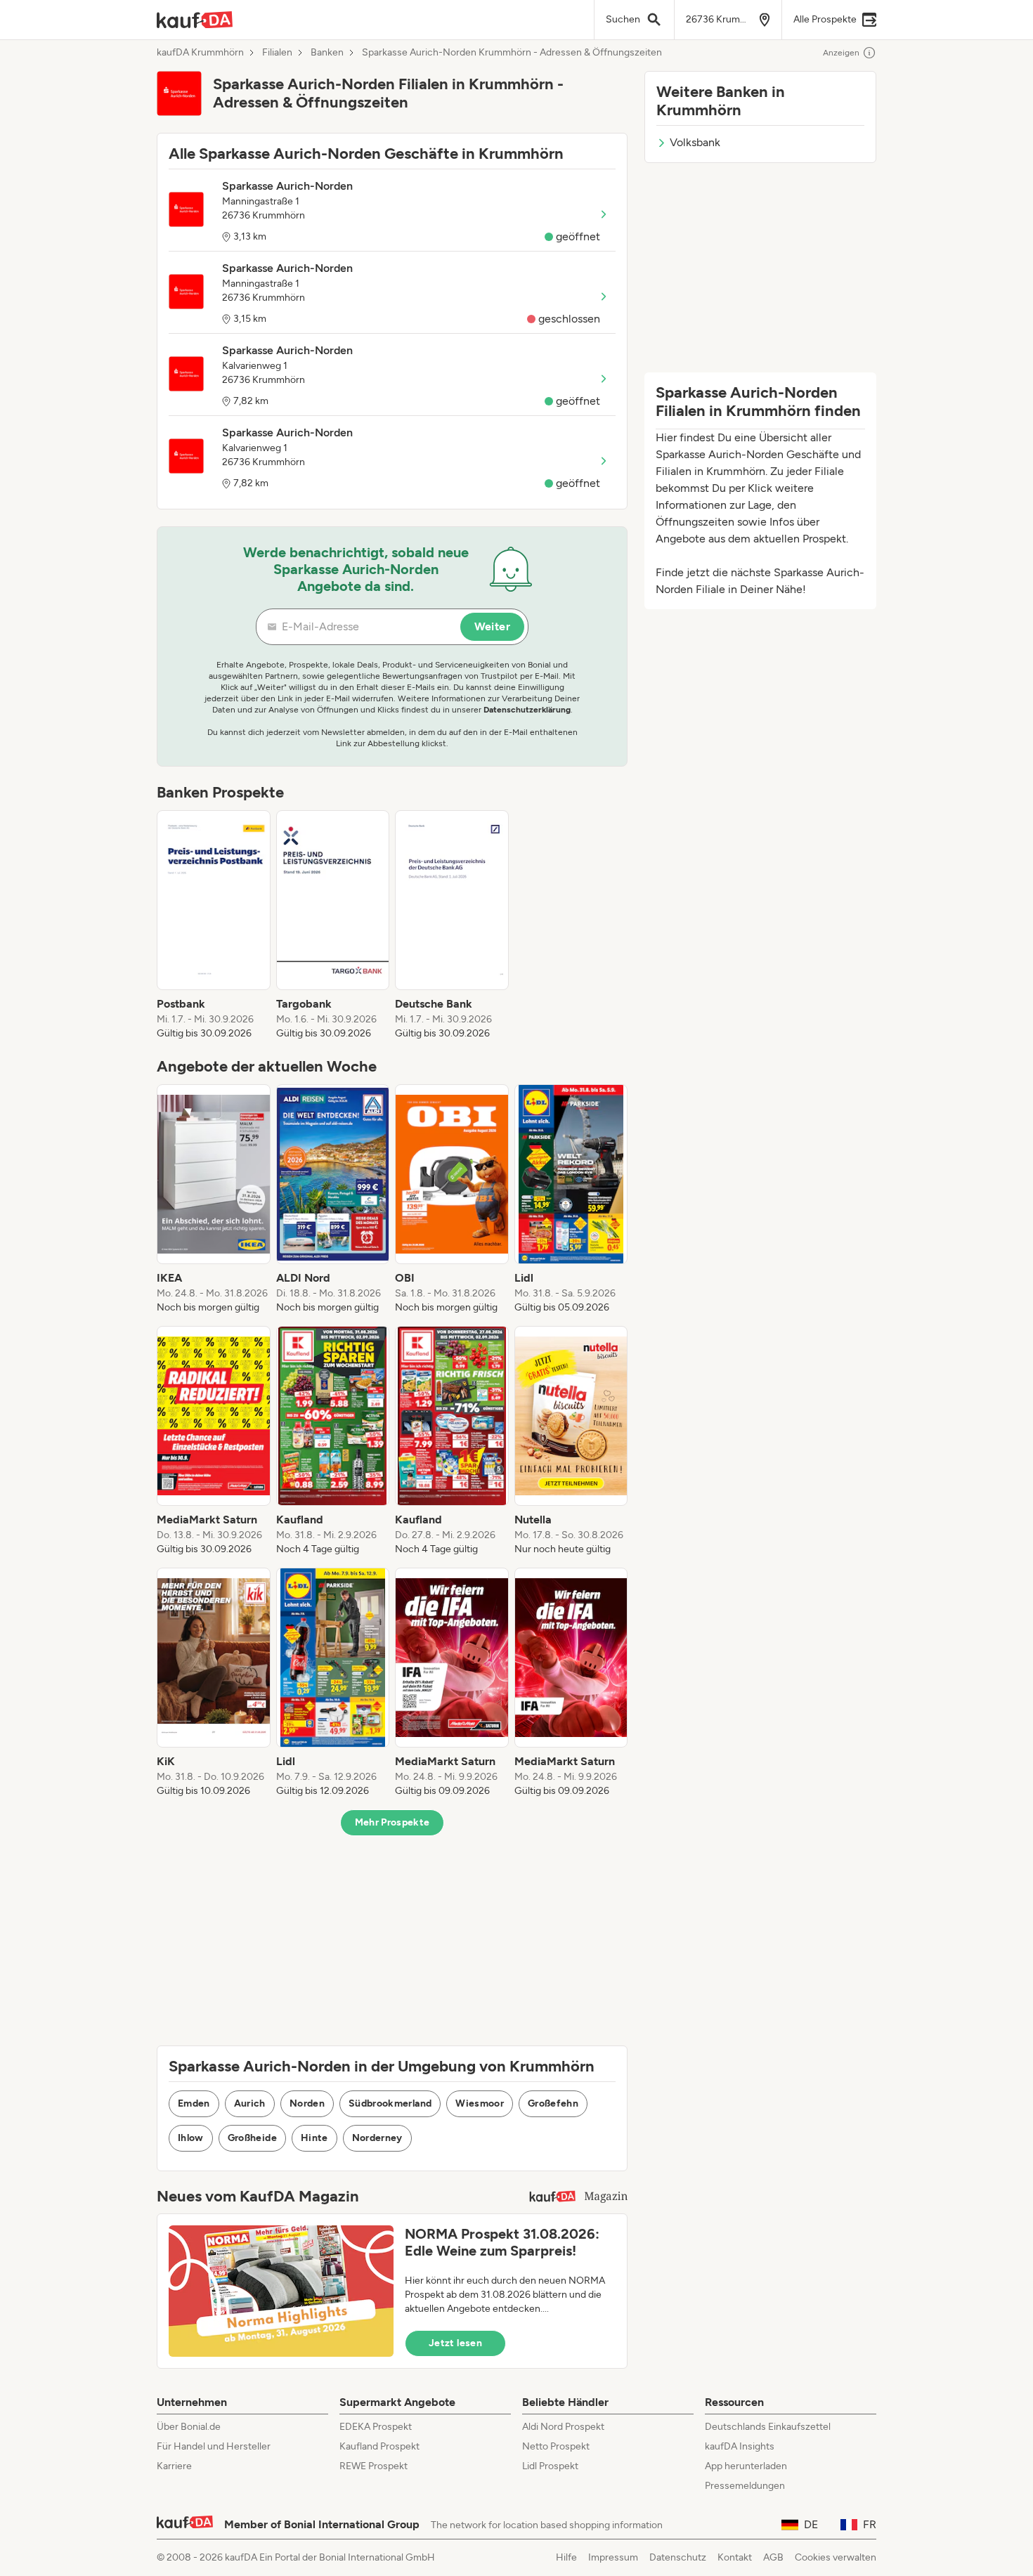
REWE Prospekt (373, 2466)
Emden (194, 2103)
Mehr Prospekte (392, 1822)
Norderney (377, 2138)
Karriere (174, 2466)
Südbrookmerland (390, 2103)
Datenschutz (678, 2557)
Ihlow (191, 2138)
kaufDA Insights (740, 2446)
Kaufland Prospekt (379, 2446)
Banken (327, 53)
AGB (773, 2557)
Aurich (250, 2103)
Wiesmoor (480, 2103)
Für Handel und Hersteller (214, 2446)
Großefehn (553, 2103)
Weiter (492, 626)
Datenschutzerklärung (527, 710)
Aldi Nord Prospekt (563, 2427)
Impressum (613, 2557)
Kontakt (735, 2557)
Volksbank (695, 142)
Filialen (277, 53)
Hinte (314, 2138)
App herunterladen (746, 2466)
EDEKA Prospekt (376, 2427)
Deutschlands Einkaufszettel (768, 2427)
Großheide (252, 2138)
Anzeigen (841, 53)
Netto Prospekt (556, 2446)
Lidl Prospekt (550, 2466)
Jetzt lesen (455, 2343)
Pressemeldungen (745, 2486)
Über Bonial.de (189, 2427)
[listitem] (214, 925)
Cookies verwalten (836, 2557)
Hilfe (566, 2557)
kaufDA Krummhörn (200, 53)
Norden (307, 2103)
